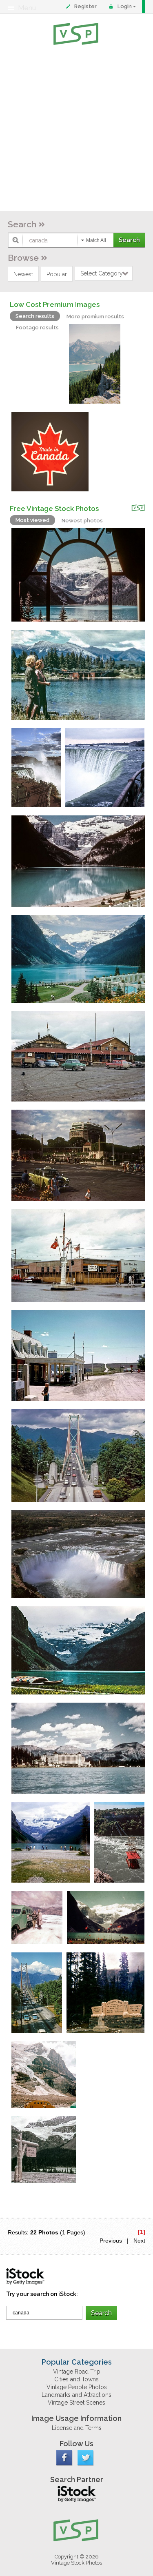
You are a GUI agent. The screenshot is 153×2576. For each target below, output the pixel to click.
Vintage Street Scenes (76, 2403)
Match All (96, 240)
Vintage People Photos (77, 2387)
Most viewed (32, 520)
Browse (23, 258)
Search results (35, 316)
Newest (23, 274)
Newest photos (82, 521)
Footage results (37, 328)
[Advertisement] (76, 130)
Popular (57, 274)
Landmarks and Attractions (76, 2395)
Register (85, 6)
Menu (27, 8)
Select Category (102, 273)
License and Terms (77, 2428)
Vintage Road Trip (77, 2372)
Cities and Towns (76, 2379)
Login (125, 6)
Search (22, 224)
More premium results (95, 316)
